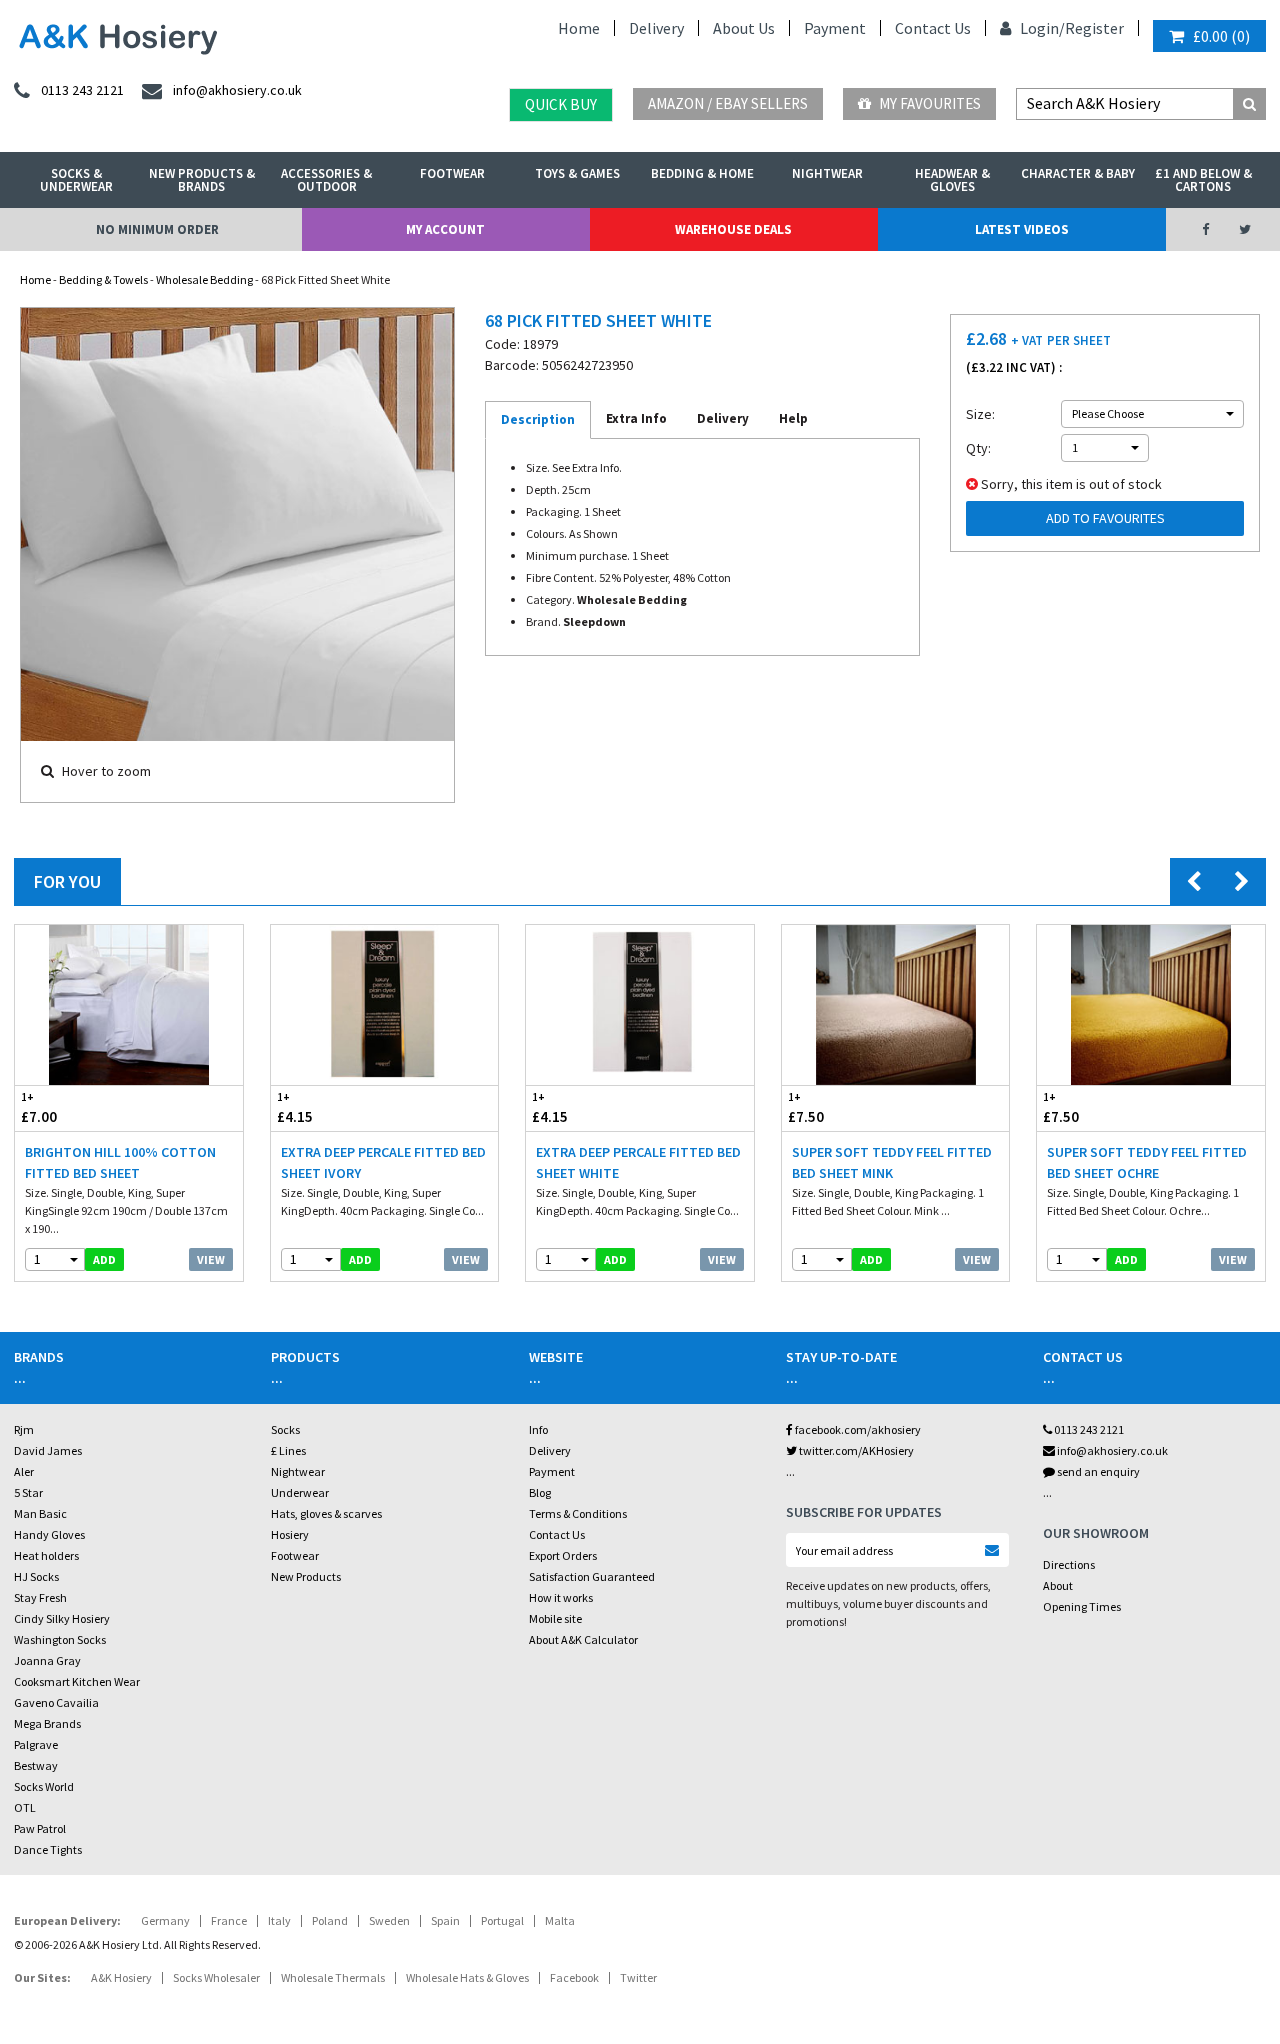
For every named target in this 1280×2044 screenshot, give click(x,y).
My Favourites (928, 103)
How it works (561, 1597)
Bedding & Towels (103, 279)
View (211, 1259)
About (1058, 1585)
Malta (560, 1920)
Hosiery (290, 1534)
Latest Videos (1022, 229)
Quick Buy (561, 104)
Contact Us (933, 28)
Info (538, 1429)
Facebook (574, 1977)
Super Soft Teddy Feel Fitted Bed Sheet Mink (892, 1162)
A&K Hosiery (121, 1977)
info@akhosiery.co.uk (1112, 1450)
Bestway (36, 1765)
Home (579, 28)
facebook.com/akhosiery (857, 1429)
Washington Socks (60, 1639)
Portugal (502, 1920)
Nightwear (827, 173)
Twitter (638, 1977)
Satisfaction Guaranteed (592, 1576)
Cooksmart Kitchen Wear (77, 1681)
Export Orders (563, 1555)
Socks (285, 1429)
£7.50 (806, 1108)
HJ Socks (36, 1576)
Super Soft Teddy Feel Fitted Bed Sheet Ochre (1147, 1162)
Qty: (978, 448)
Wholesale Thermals (333, 1977)
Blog (540, 1492)
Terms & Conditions (578, 1513)
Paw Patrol (40, 1828)
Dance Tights (48, 1849)
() (1221, 36)
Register (1094, 28)
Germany (165, 1920)
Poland (330, 1920)
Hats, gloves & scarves (326, 1513)
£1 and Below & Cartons (1203, 180)
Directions (1069, 1564)
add (104, 1259)
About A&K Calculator (583, 1639)
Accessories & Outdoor (326, 180)
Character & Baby (1078, 173)
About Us (744, 28)
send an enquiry (1097, 1471)
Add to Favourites (1105, 518)
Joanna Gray (47, 1660)
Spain (445, 1920)
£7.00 (39, 1108)
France (229, 1920)
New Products (306, 1576)
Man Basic (40, 1513)
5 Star (28, 1492)
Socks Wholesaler (216, 1977)
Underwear (300, 1492)
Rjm (24, 1429)
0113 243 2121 (1088, 1429)
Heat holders (46, 1555)
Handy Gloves (49, 1534)
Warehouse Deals (733, 229)
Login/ (1041, 28)
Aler (24, 1471)
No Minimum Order (157, 229)
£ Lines (288, 1450)
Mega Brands (47, 1723)
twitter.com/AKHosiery (855, 1450)
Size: (980, 414)
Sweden (389, 1920)
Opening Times (1082, 1606)
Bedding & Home (702, 173)
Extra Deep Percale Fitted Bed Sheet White (638, 1162)
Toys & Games (577, 173)
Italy (279, 1920)
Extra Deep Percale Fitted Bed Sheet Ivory (383, 1162)
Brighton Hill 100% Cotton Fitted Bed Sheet (120, 1162)
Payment (835, 28)
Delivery (656, 28)
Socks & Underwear (76, 180)
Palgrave (36, 1744)
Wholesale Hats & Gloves (467, 1977)
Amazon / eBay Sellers (728, 103)
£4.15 (295, 1108)
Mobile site (555, 1618)
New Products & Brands (202, 180)
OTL (25, 1807)
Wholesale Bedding (204, 279)
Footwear (452, 173)
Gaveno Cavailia (56, 1702)
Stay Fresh (40, 1597)
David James (48, 1450)
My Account (445, 229)
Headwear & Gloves (952, 180)
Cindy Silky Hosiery (62, 1618)
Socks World (44, 1786)
